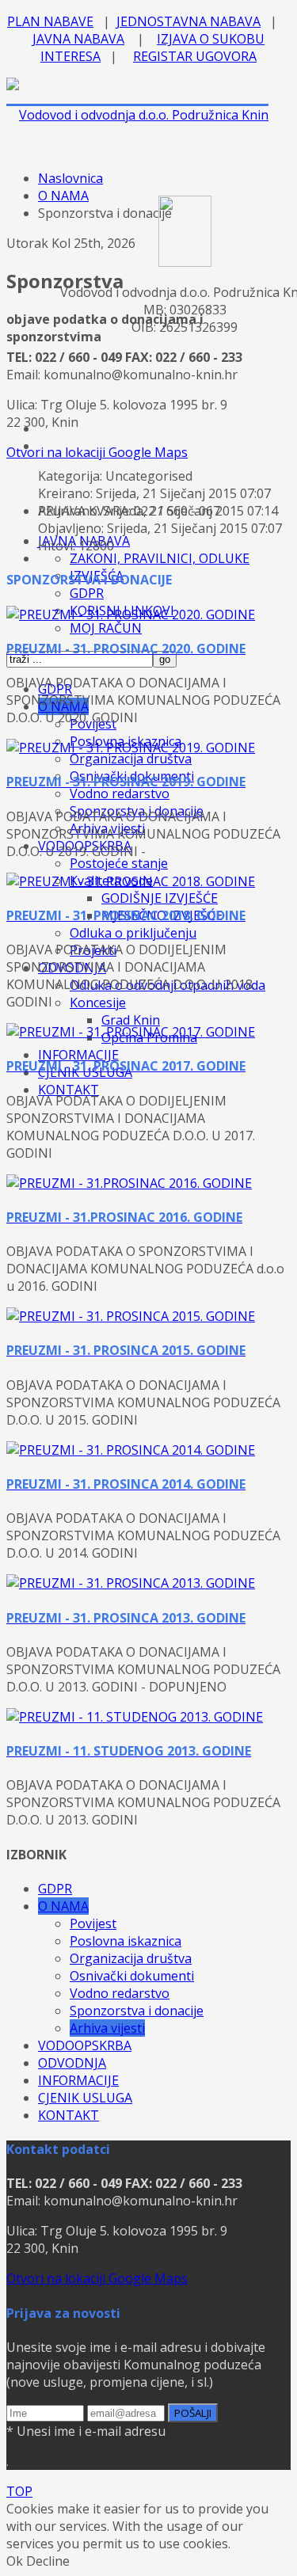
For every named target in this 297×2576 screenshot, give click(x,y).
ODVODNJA (72, 2063)
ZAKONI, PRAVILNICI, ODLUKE (160, 558)
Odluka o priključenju (133, 933)
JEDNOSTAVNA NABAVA (188, 21)
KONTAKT (69, 1090)
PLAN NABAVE (50, 21)
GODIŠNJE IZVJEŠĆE (160, 898)
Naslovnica (70, 178)
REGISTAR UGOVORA (195, 56)
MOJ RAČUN (106, 628)
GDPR (87, 593)
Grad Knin (131, 1020)
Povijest (93, 1923)
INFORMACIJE (78, 1055)
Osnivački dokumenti (132, 1976)
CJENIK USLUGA (85, 2098)
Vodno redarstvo (120, 793)
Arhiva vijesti (107, 2028)
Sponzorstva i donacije (137, 2011)
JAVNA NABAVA (78, 39)
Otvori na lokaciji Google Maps (97, 452)
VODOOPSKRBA (85, 2045)
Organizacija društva (131, 759)
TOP (19, 2491)
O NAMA (63, 196)
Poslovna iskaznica (126, 1941)
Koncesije (98, 1003)
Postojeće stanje (119, 863)
